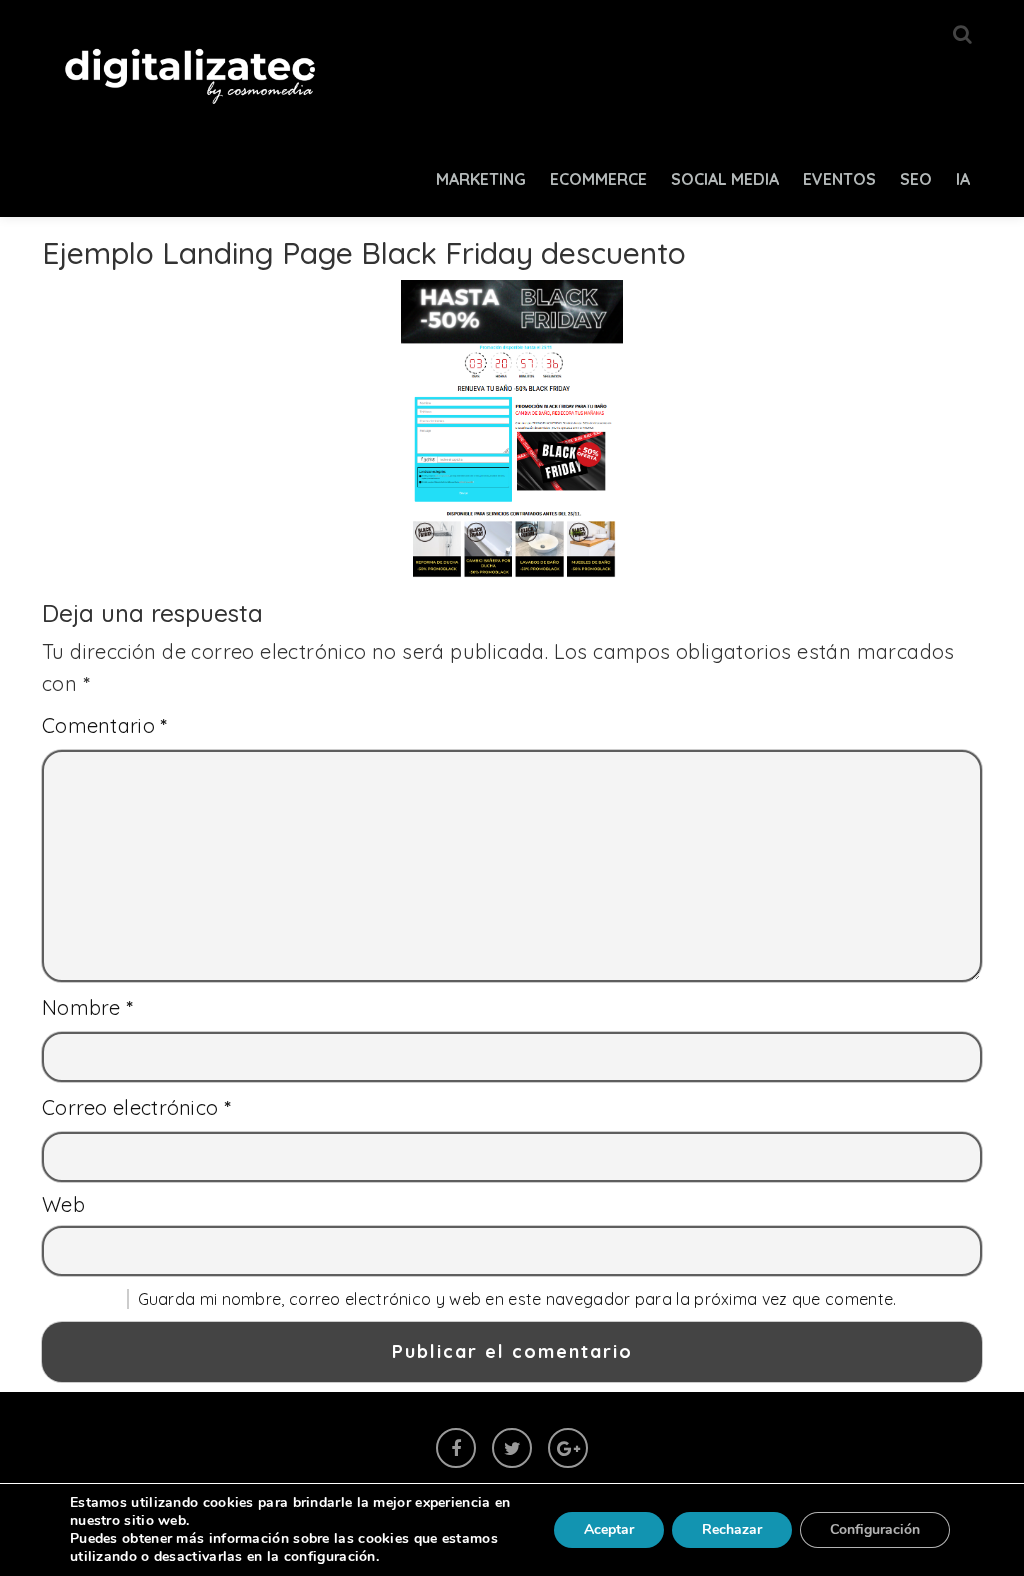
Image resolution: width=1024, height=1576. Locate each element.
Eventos (839, 179)
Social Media (725, 179)
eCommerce (598, 179)
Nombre (88, 1007)
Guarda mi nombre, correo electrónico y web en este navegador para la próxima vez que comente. (517, 1299)
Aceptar (609, 1529)
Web (63, 1204)
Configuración (875, 1529)
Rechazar (732, 1529)
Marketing (481, 179)
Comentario (105, 725)
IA (963, 179)
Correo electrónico (136, 1107)
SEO (916, 179)
